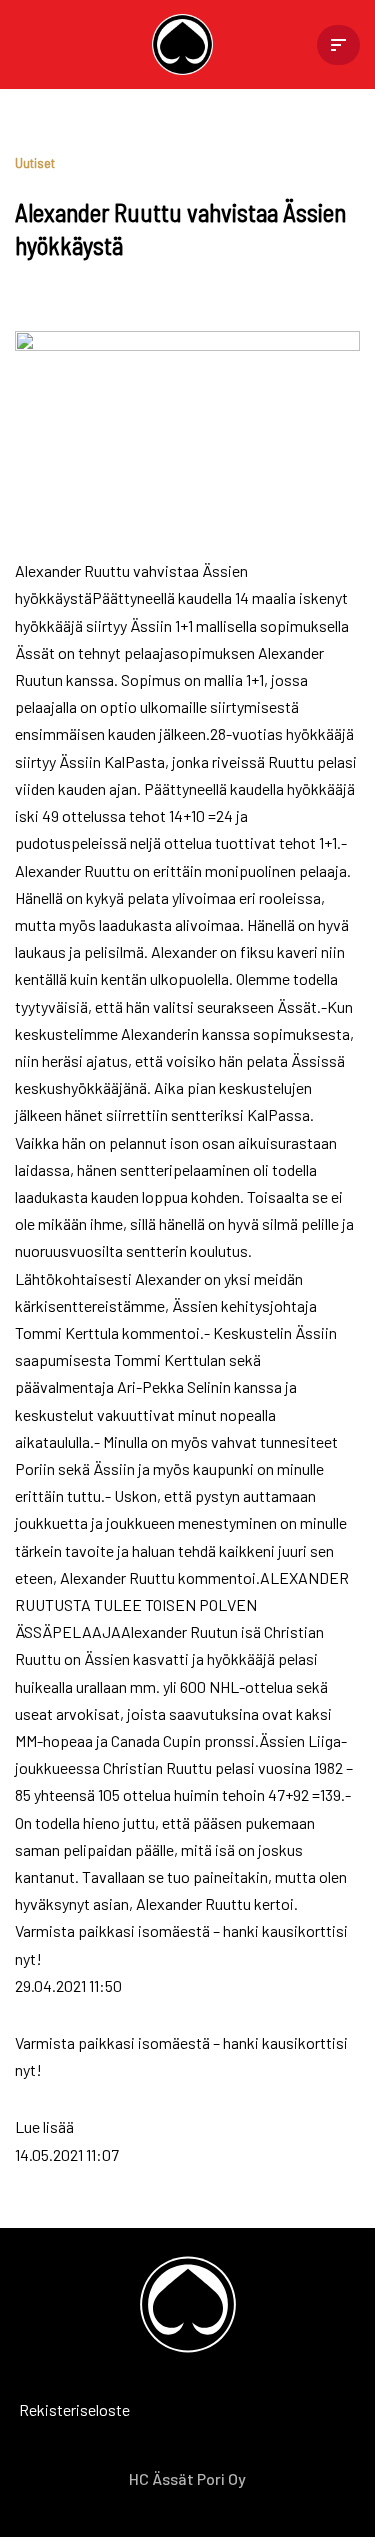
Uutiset (35, 162)
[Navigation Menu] (338, 45)
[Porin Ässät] (187, 44)
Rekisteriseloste (45, 2409)
